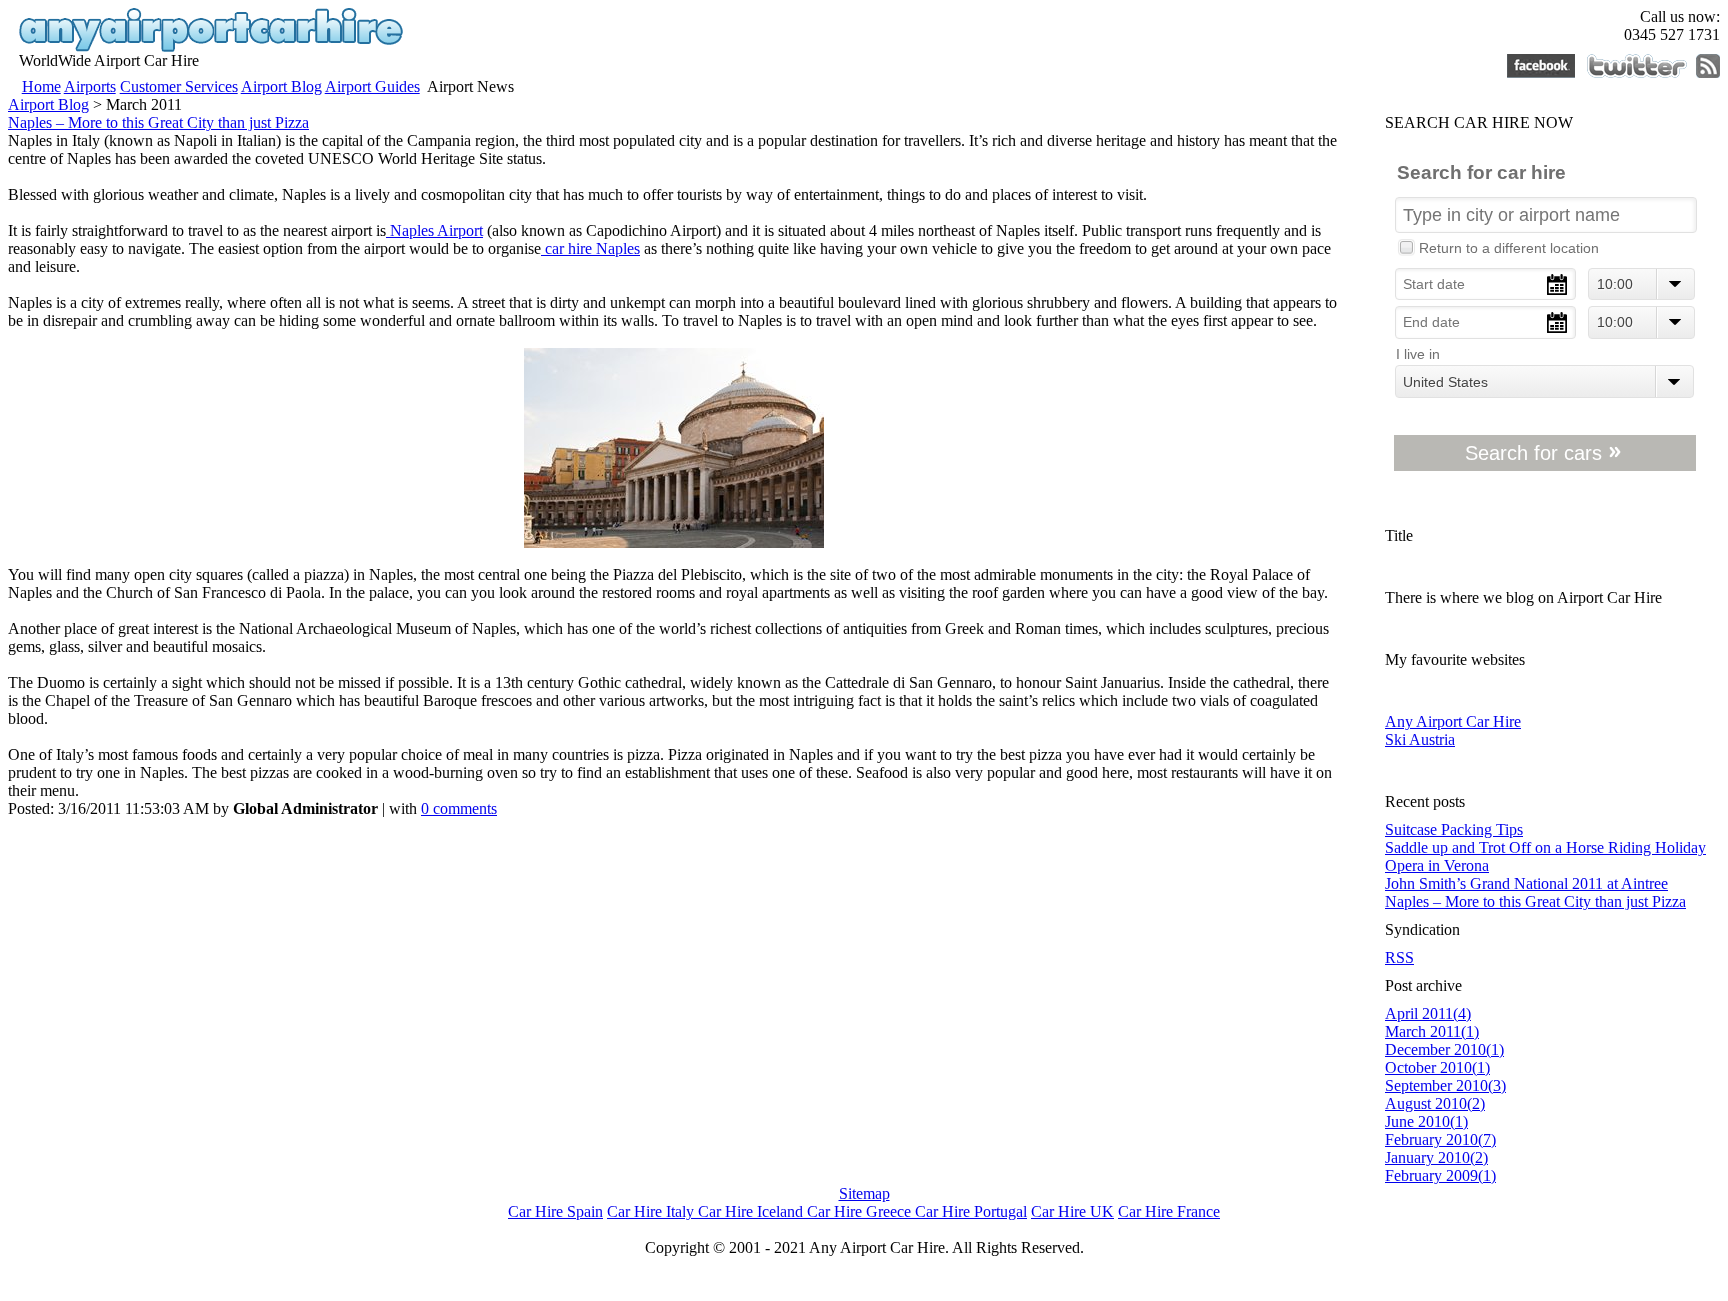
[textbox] (1546, 215)
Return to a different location (1509, 248)
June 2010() (1426, 1121)
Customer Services (179, 86)
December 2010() (1444, 1049)
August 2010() (1435, 1103)
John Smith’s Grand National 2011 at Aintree (1526, 883)
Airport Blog (281, 86)
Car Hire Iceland (752, 1211)
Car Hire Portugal (971, 1211)
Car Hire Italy (652, 1211)
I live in (1418, 354)
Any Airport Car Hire (1453, 721)
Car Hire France (1169, 1211)
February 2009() (1440, 1175)
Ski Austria (1420, 739)
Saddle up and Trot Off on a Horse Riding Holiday (1545, 847)
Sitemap (864, 1193)
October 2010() (1437, 1067)
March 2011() (1432, 1031)
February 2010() (1440, 1139)
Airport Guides (372, 86)
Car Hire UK (1072, 1211)
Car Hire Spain (555, 1211)
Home (41, 86)
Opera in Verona (1437, 865)
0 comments (459, 808)
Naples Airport (434, 230)
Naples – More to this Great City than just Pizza (158, 122)
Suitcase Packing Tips (1454, 829)
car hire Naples (590, 248)
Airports (90, 86)
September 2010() (1445, 1085)
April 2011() (1428, 1013)
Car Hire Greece (861, 1211)
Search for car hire (1481, 172)
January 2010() (1436, 1157)
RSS (1399, 957)
